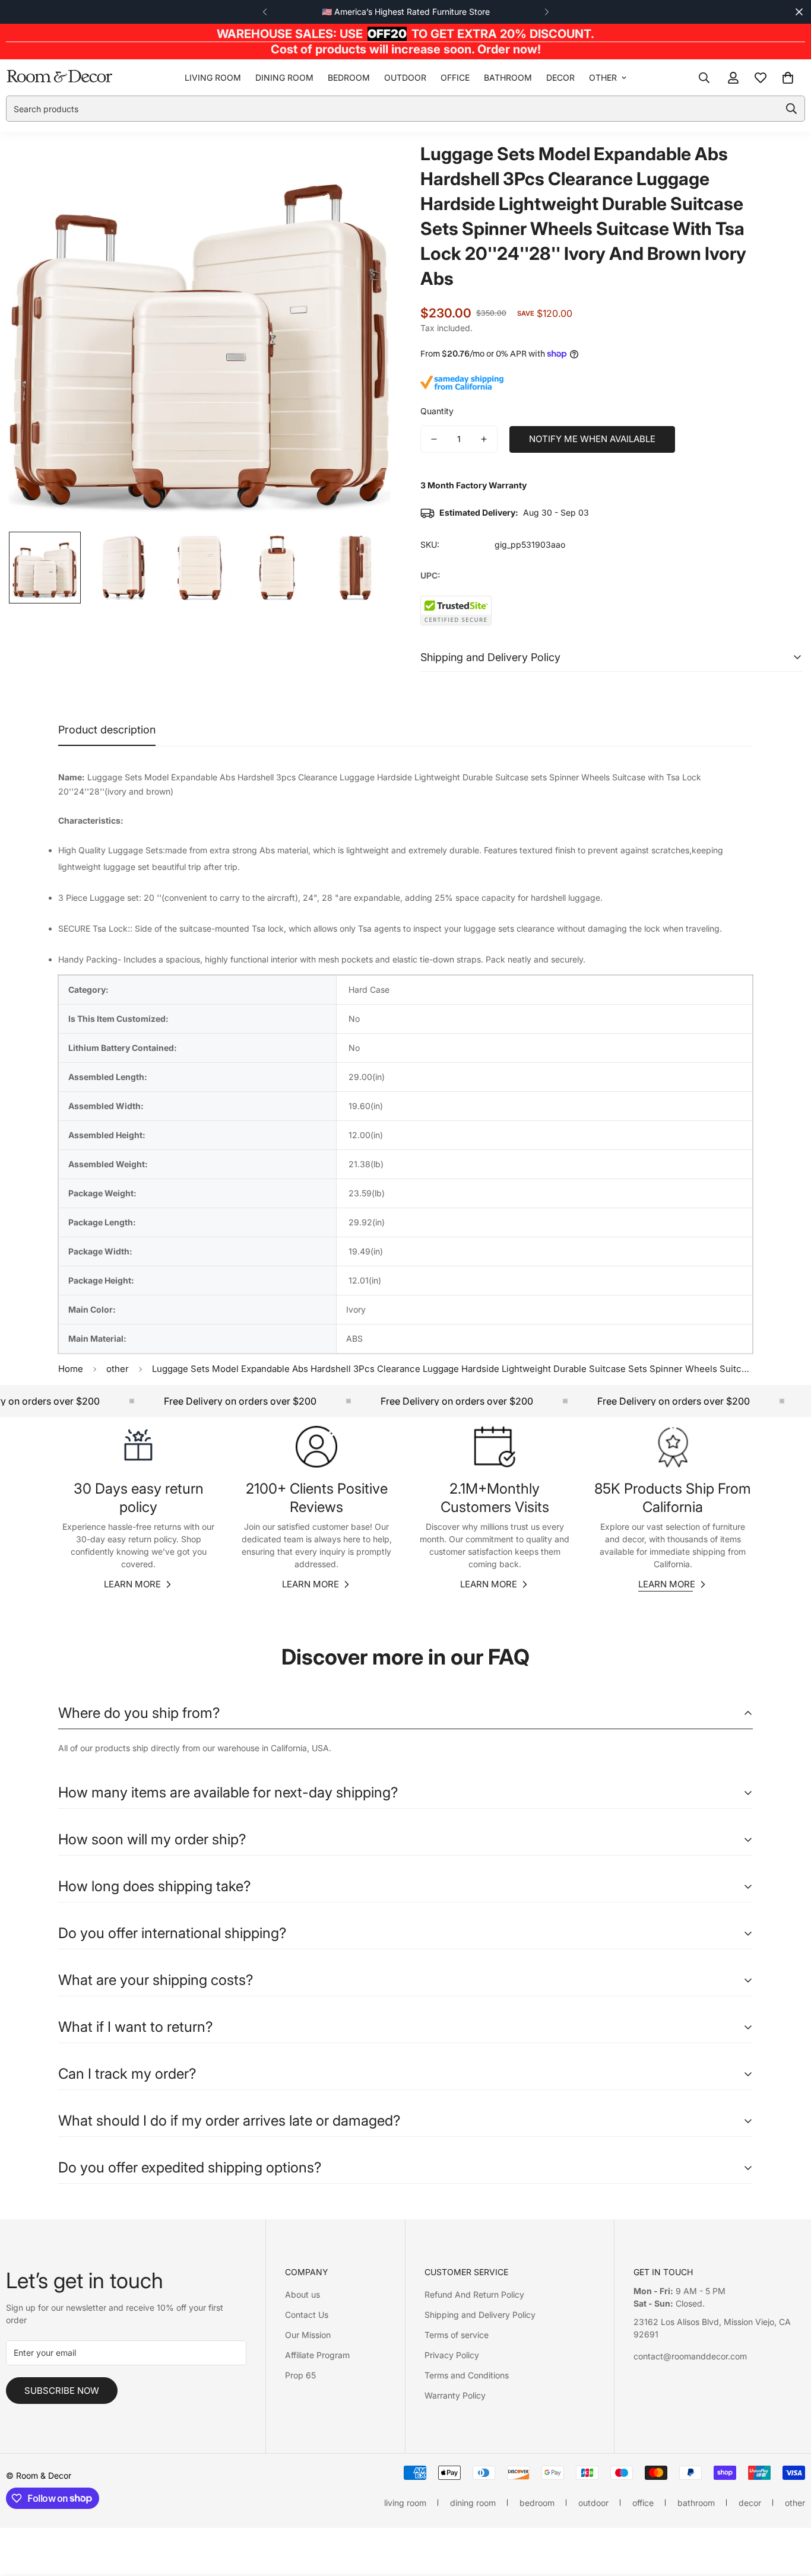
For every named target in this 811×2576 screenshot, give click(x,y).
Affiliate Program (317, 2355)
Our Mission (308, 2335)
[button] (788, 78)
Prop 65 (300, 2375)
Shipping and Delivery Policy (480, 2315)
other (603, 77)
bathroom (508, 77)
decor (560, 77)
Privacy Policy (452, 2355)
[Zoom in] (365, 166)
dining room (284, 77)
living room (213, 77)
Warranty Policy (455, 2395)
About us (302, 2294)
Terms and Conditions (467, 2375)
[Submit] (791, 109)
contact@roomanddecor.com (690, 2356)
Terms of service (457, 2335)
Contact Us (307, 2315)
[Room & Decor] (59, 77)
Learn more (132, 1584)
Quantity (437, 411)
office (455, 77)
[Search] (704, 78)
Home (71, 1369)
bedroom (349, 77)
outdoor (405, 77)
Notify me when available (592, 439)
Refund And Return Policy (474, 2294)
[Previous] (264, 12)
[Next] (547, 12)
